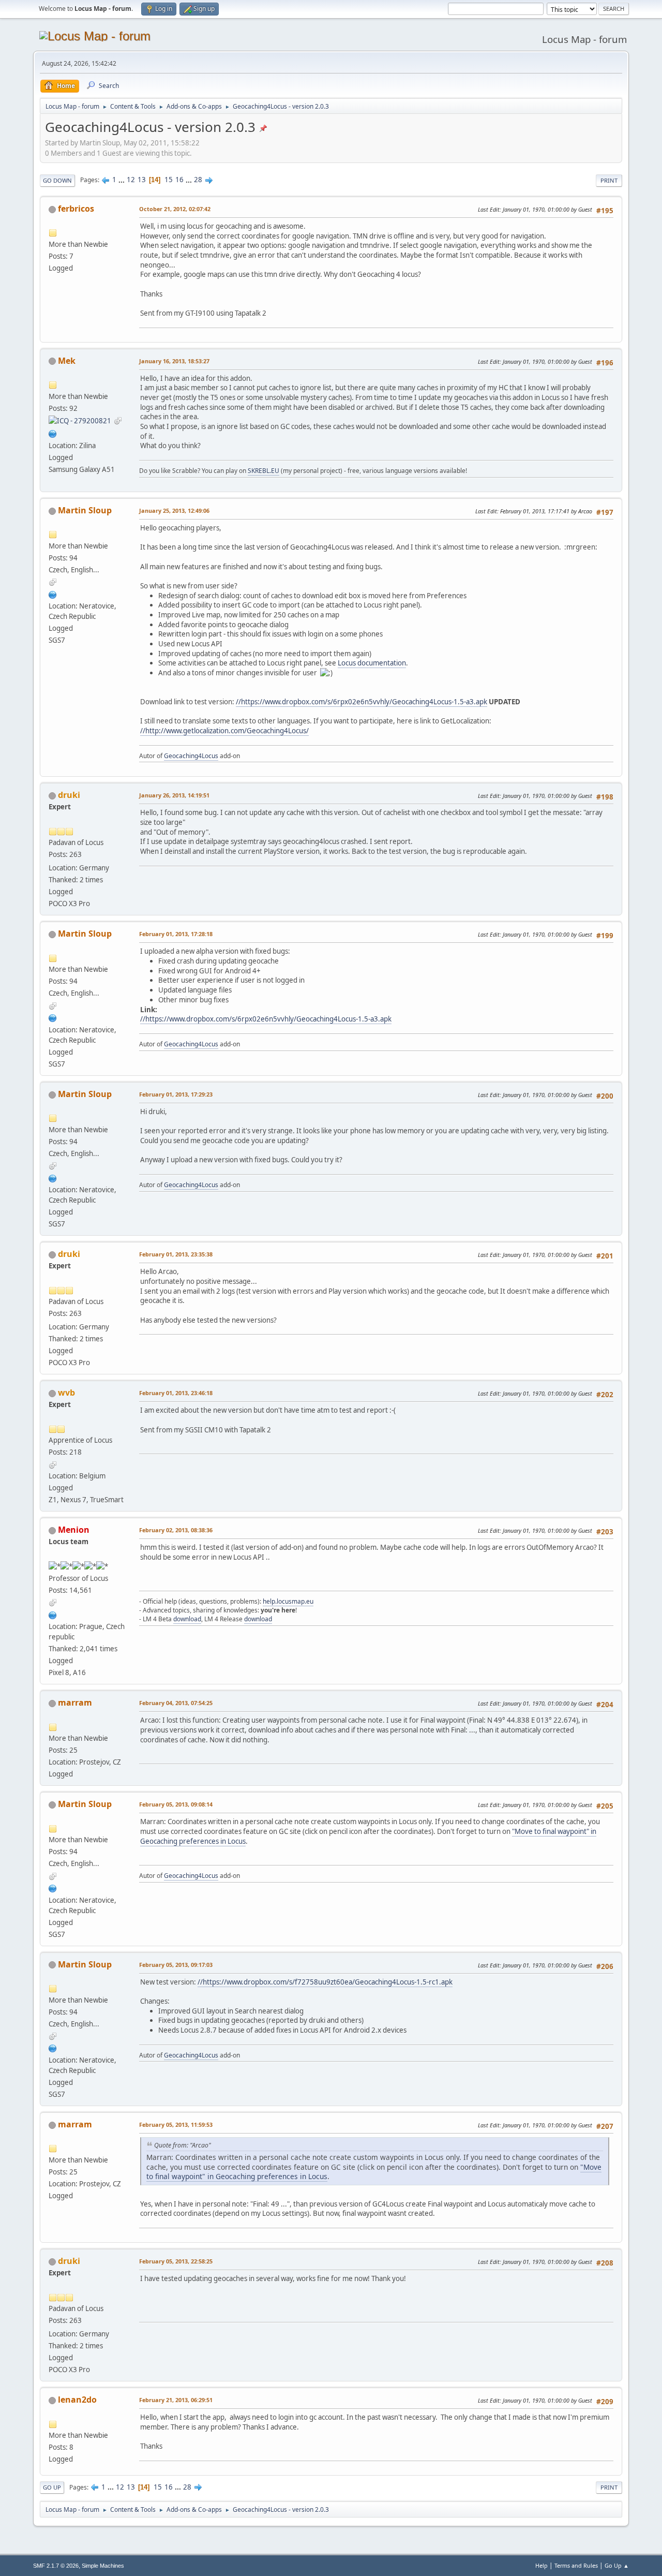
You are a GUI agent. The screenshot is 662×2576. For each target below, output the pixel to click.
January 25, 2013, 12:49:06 (174, 510)
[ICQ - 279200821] (80, 420)
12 (131, 180)
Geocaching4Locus (191, 756)
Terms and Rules (576, 2565)
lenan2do (77, 2400)
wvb (66, 1393)
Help (541, 2565)
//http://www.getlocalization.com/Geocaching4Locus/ (224, 731)
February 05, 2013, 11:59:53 (176, 2125)
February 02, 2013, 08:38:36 (176, 1530)
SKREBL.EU (264, 471)
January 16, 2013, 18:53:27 (174, 361)
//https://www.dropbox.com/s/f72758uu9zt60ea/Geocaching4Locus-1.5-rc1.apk (325, 1982)
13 (142, 180)
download (187, 1619)
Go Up (52, 2487)
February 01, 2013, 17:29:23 (176, 1094)
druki (69, 795)
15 (169, 180)
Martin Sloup (85, 510)
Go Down (57, 180)
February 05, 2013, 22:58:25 (176, 2261)
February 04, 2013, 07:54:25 (176, 1703)
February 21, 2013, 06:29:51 (176, 2400)
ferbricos (76, 209)
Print (609, 180)
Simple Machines (103, 2566)
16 (179, 180)
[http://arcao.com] (53, 594)
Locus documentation (372, 663)
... (122, 180)
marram (75, 1702)
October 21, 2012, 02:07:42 (175, 209)
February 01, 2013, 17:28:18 (176, 934)
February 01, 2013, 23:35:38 (176, 1254)
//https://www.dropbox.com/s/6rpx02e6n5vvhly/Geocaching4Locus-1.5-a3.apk (362, 702)
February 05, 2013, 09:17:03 (176, 1965)
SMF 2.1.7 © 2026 (56, 2566)
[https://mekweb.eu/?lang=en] (53, 433)
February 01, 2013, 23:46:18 (176, 1393)
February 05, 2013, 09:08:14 (176, 1804)
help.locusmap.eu (288, 1601)
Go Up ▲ (617, 2565)
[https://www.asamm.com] (53, 1614)
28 (198, 180)
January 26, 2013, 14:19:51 (174, 795)
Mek (67, 361)
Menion (74, 1530)
